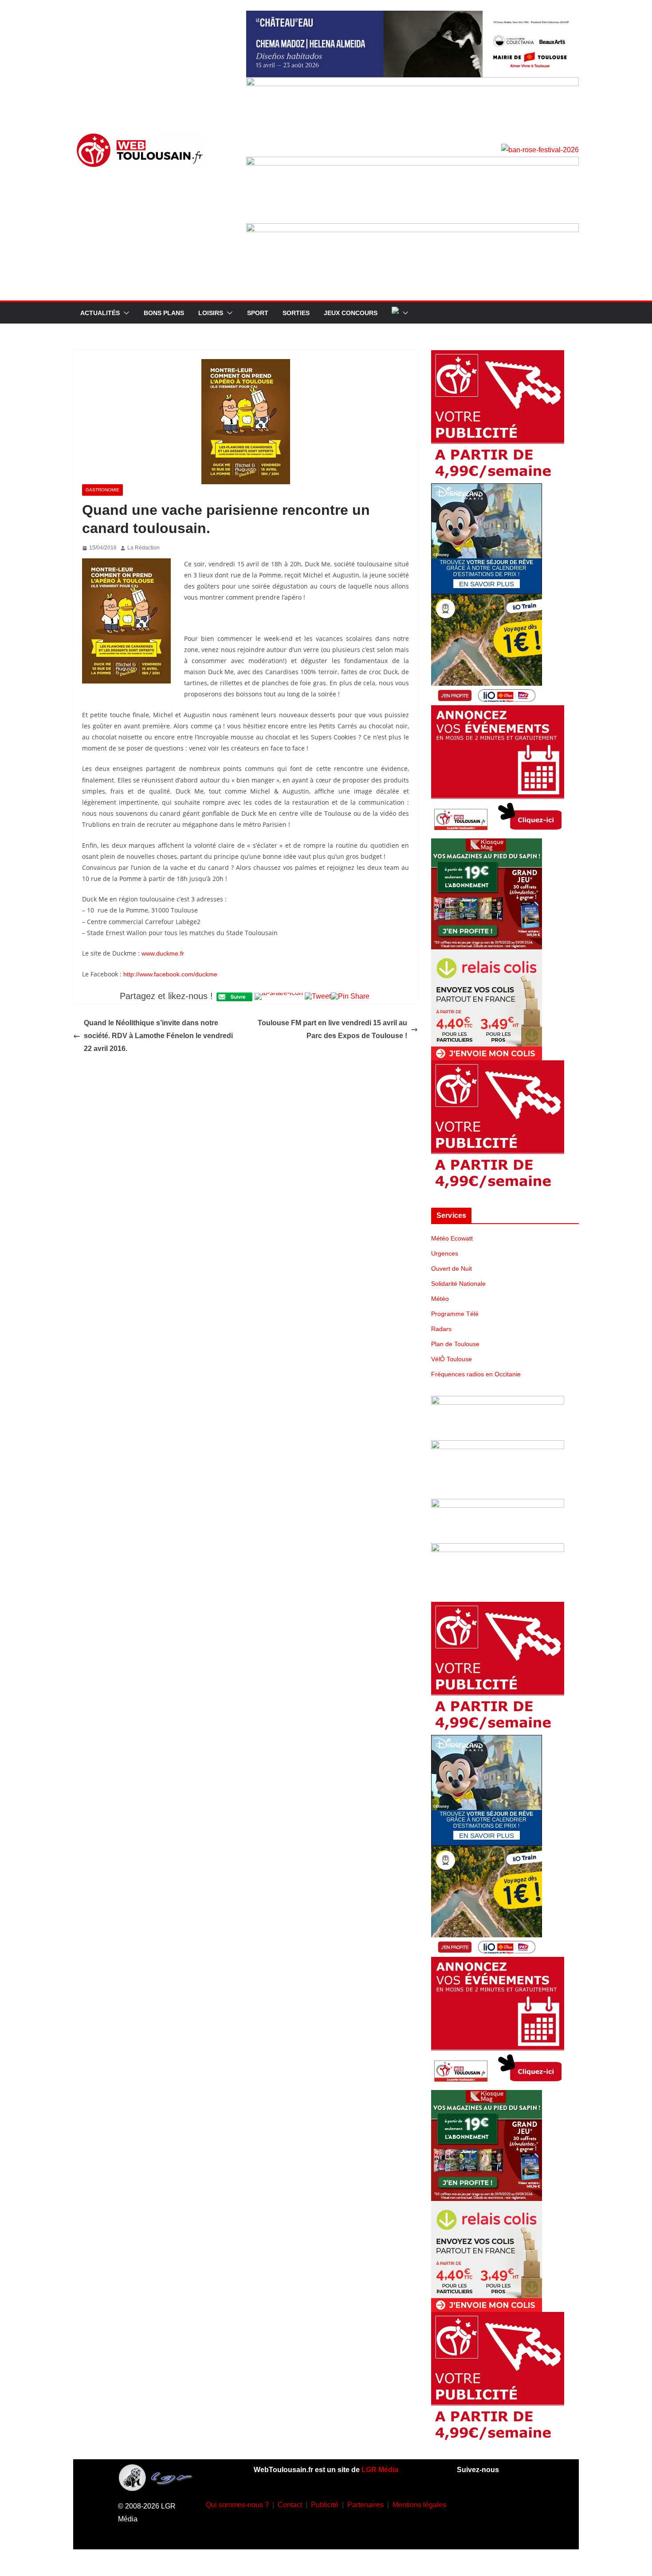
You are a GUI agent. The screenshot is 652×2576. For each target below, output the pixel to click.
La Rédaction (143, 548)
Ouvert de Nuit (452, 1268)
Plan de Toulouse (455, 1344)
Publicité (325, 2505)
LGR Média (380, 2470)
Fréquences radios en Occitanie (476, 1374)
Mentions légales (419, 2505)
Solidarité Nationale (458, 1284)
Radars (441, 1329)
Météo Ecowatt (452, 1238)
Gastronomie (102, 490)
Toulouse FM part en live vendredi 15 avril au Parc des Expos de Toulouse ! (332, 1029)
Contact (290, 2505)
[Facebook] (469, 2503)
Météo (440, 1299)
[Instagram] (495, 2503)
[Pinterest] (508, 2529)
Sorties (296, 313)
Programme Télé (455, 1314)
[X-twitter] (482, 2529)
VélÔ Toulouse (452, 1359)
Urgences (445, 1253)
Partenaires (365, 2505)
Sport (258, 313)
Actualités (100, 313)
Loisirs (211, 313)
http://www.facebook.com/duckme (170, 974)
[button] (125, 313)
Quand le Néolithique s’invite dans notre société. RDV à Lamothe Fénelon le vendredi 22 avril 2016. (158, 1036)
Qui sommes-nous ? (237, 2505)
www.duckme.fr (163, 953)
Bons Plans (164, 313)
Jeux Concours (351, 313)
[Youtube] (522, 2503)
